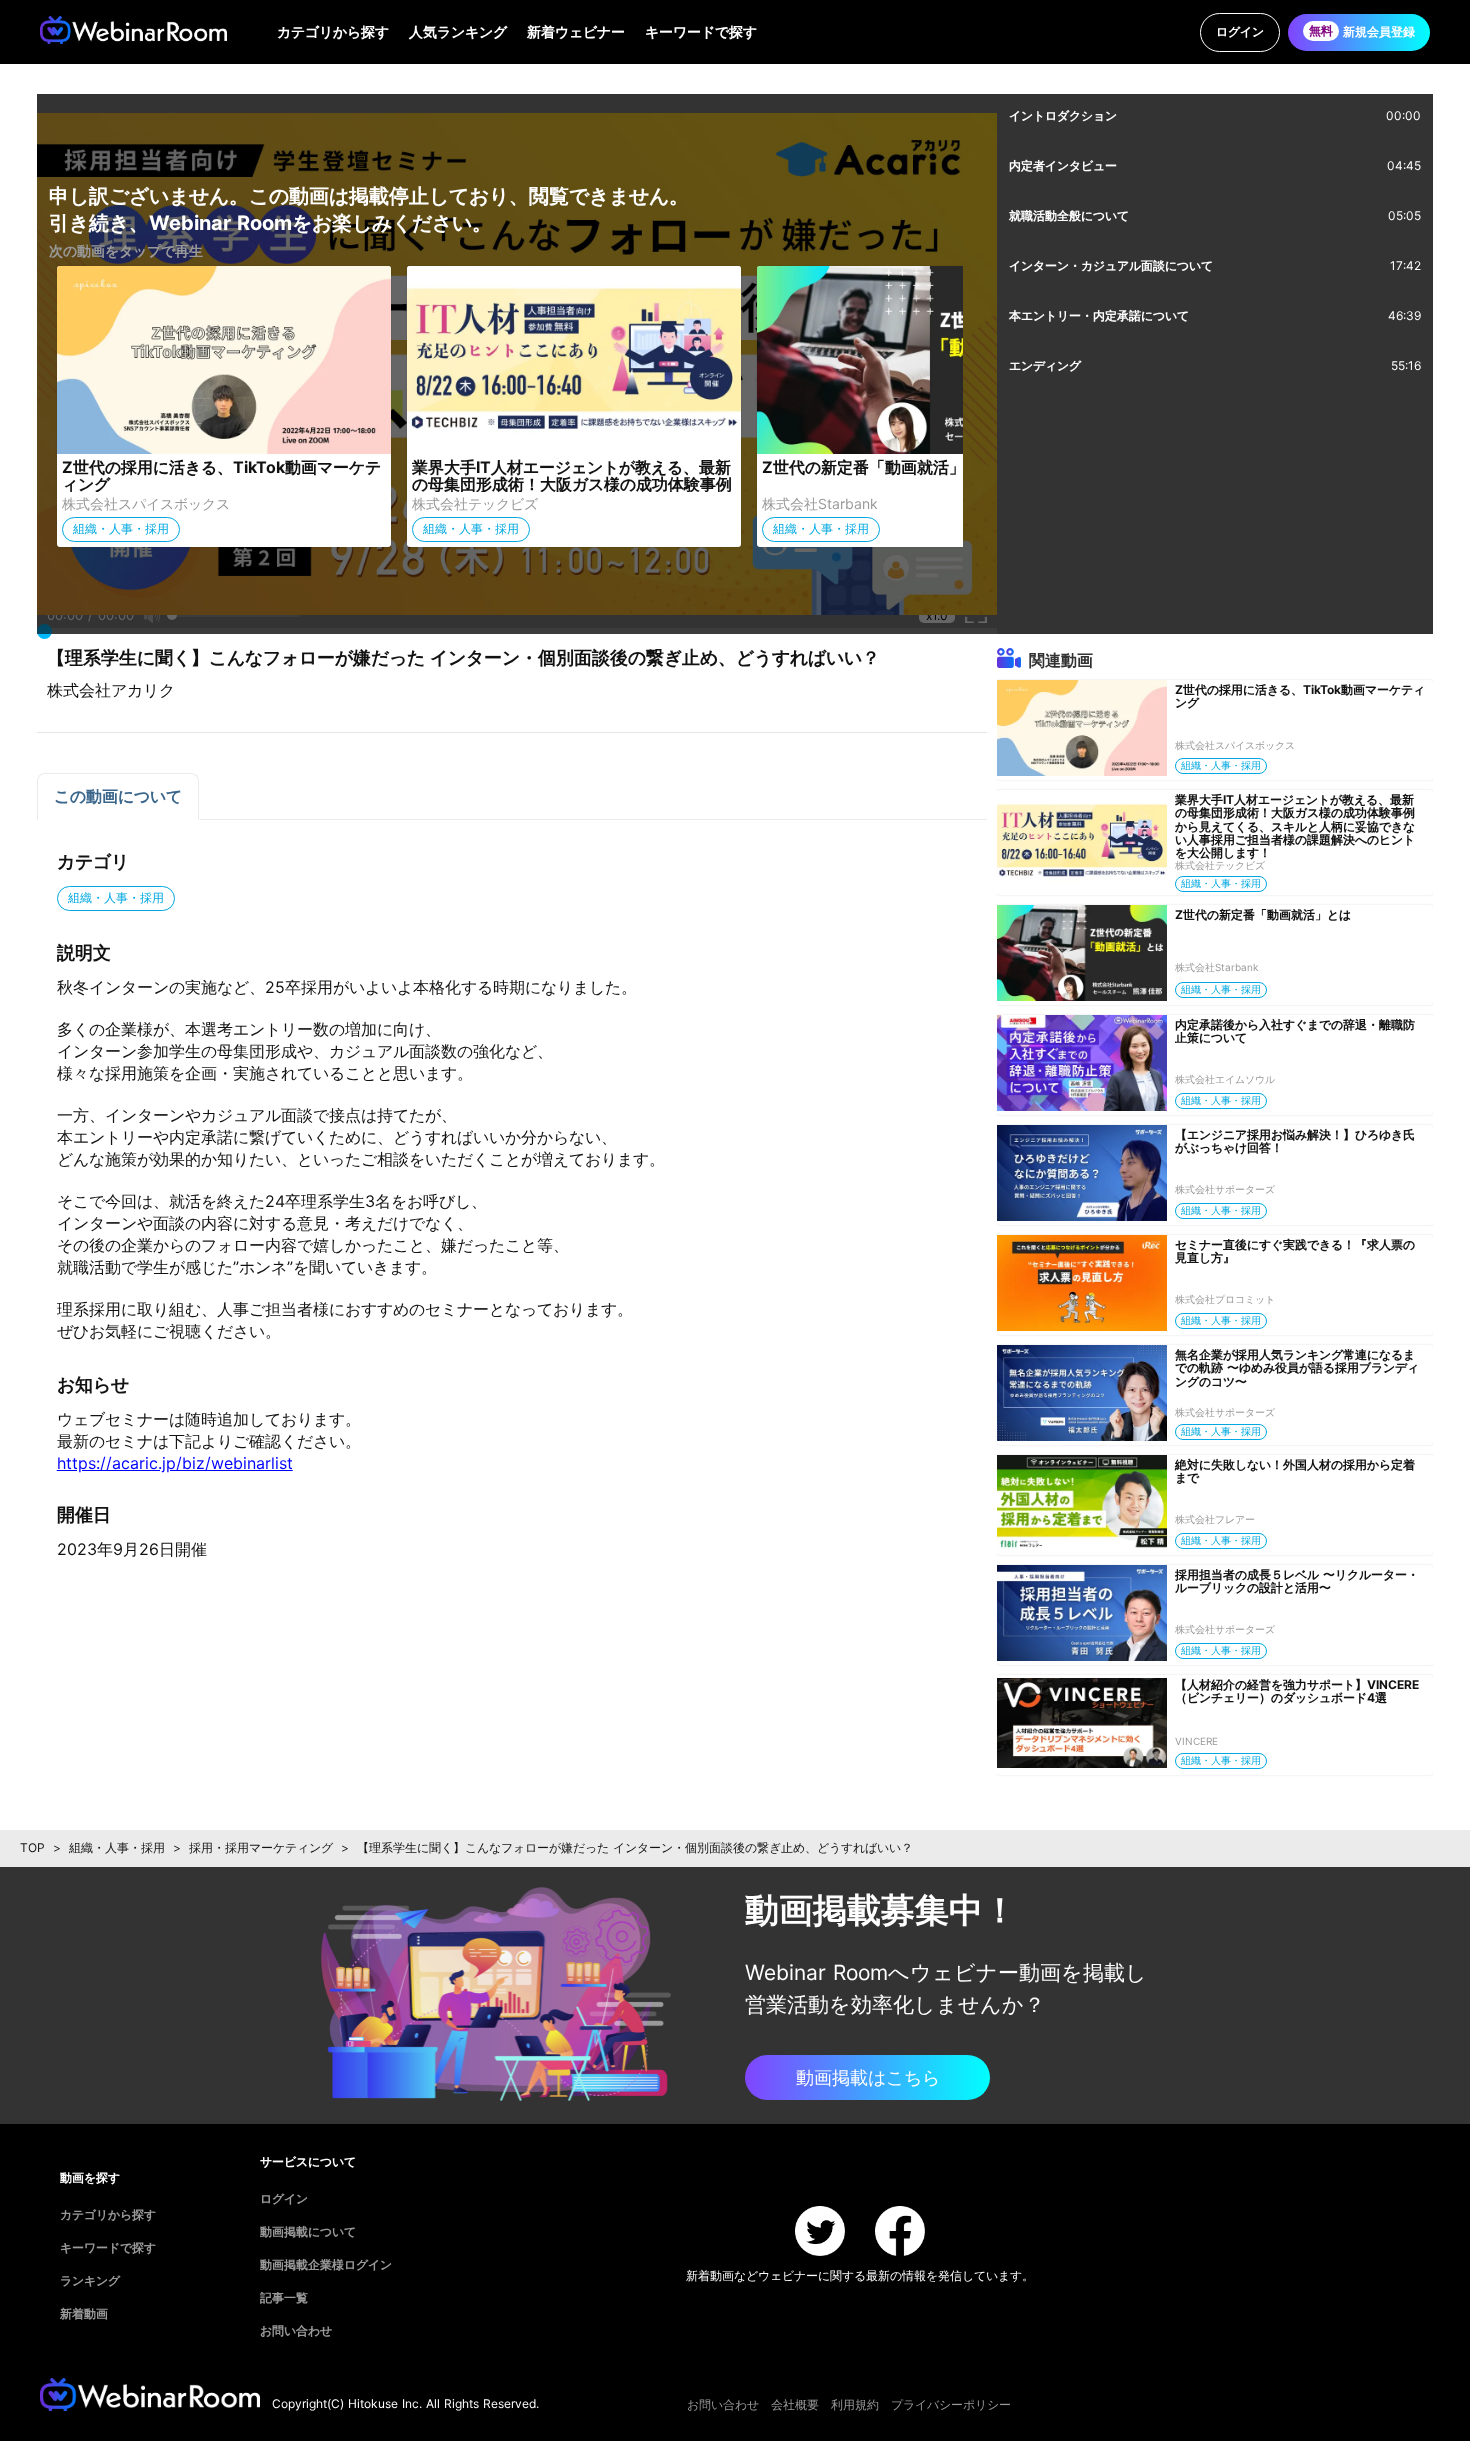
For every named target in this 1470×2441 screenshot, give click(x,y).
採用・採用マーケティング (261, 1847)
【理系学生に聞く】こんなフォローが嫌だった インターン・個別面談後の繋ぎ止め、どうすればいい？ (635, 1847)
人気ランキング (458, 31)
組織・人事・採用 (117, 1847)
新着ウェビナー (576, 31)
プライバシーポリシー (951, 2405)
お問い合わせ (723, 2405)
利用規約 (855, 2405)
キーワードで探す (701, 31)
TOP (32, 1847)
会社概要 (795, 2405)
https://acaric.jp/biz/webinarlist (175, 1463)
